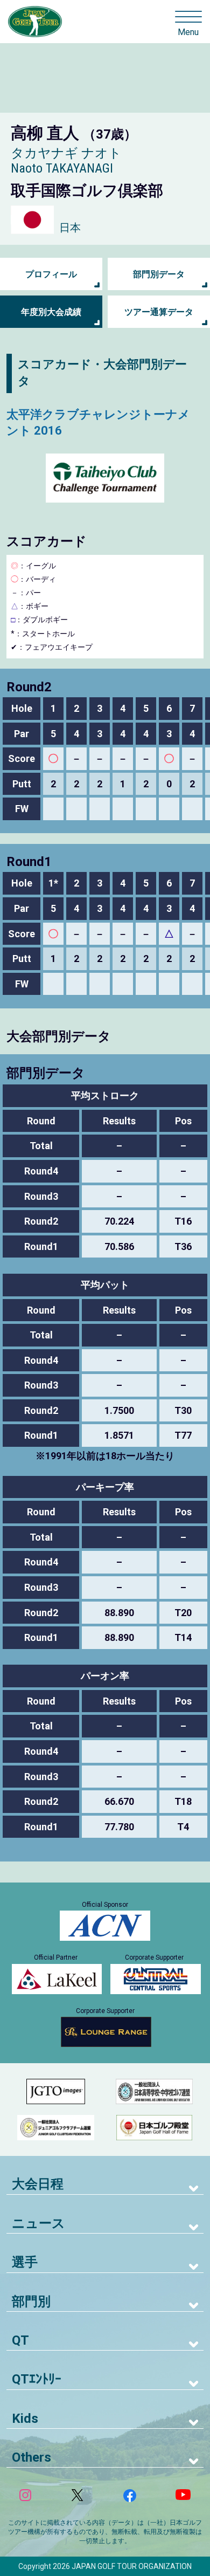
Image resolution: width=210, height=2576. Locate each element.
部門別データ (159, 274)
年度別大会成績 (51, 312)
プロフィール (51, 274)
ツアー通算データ (159, 312)
